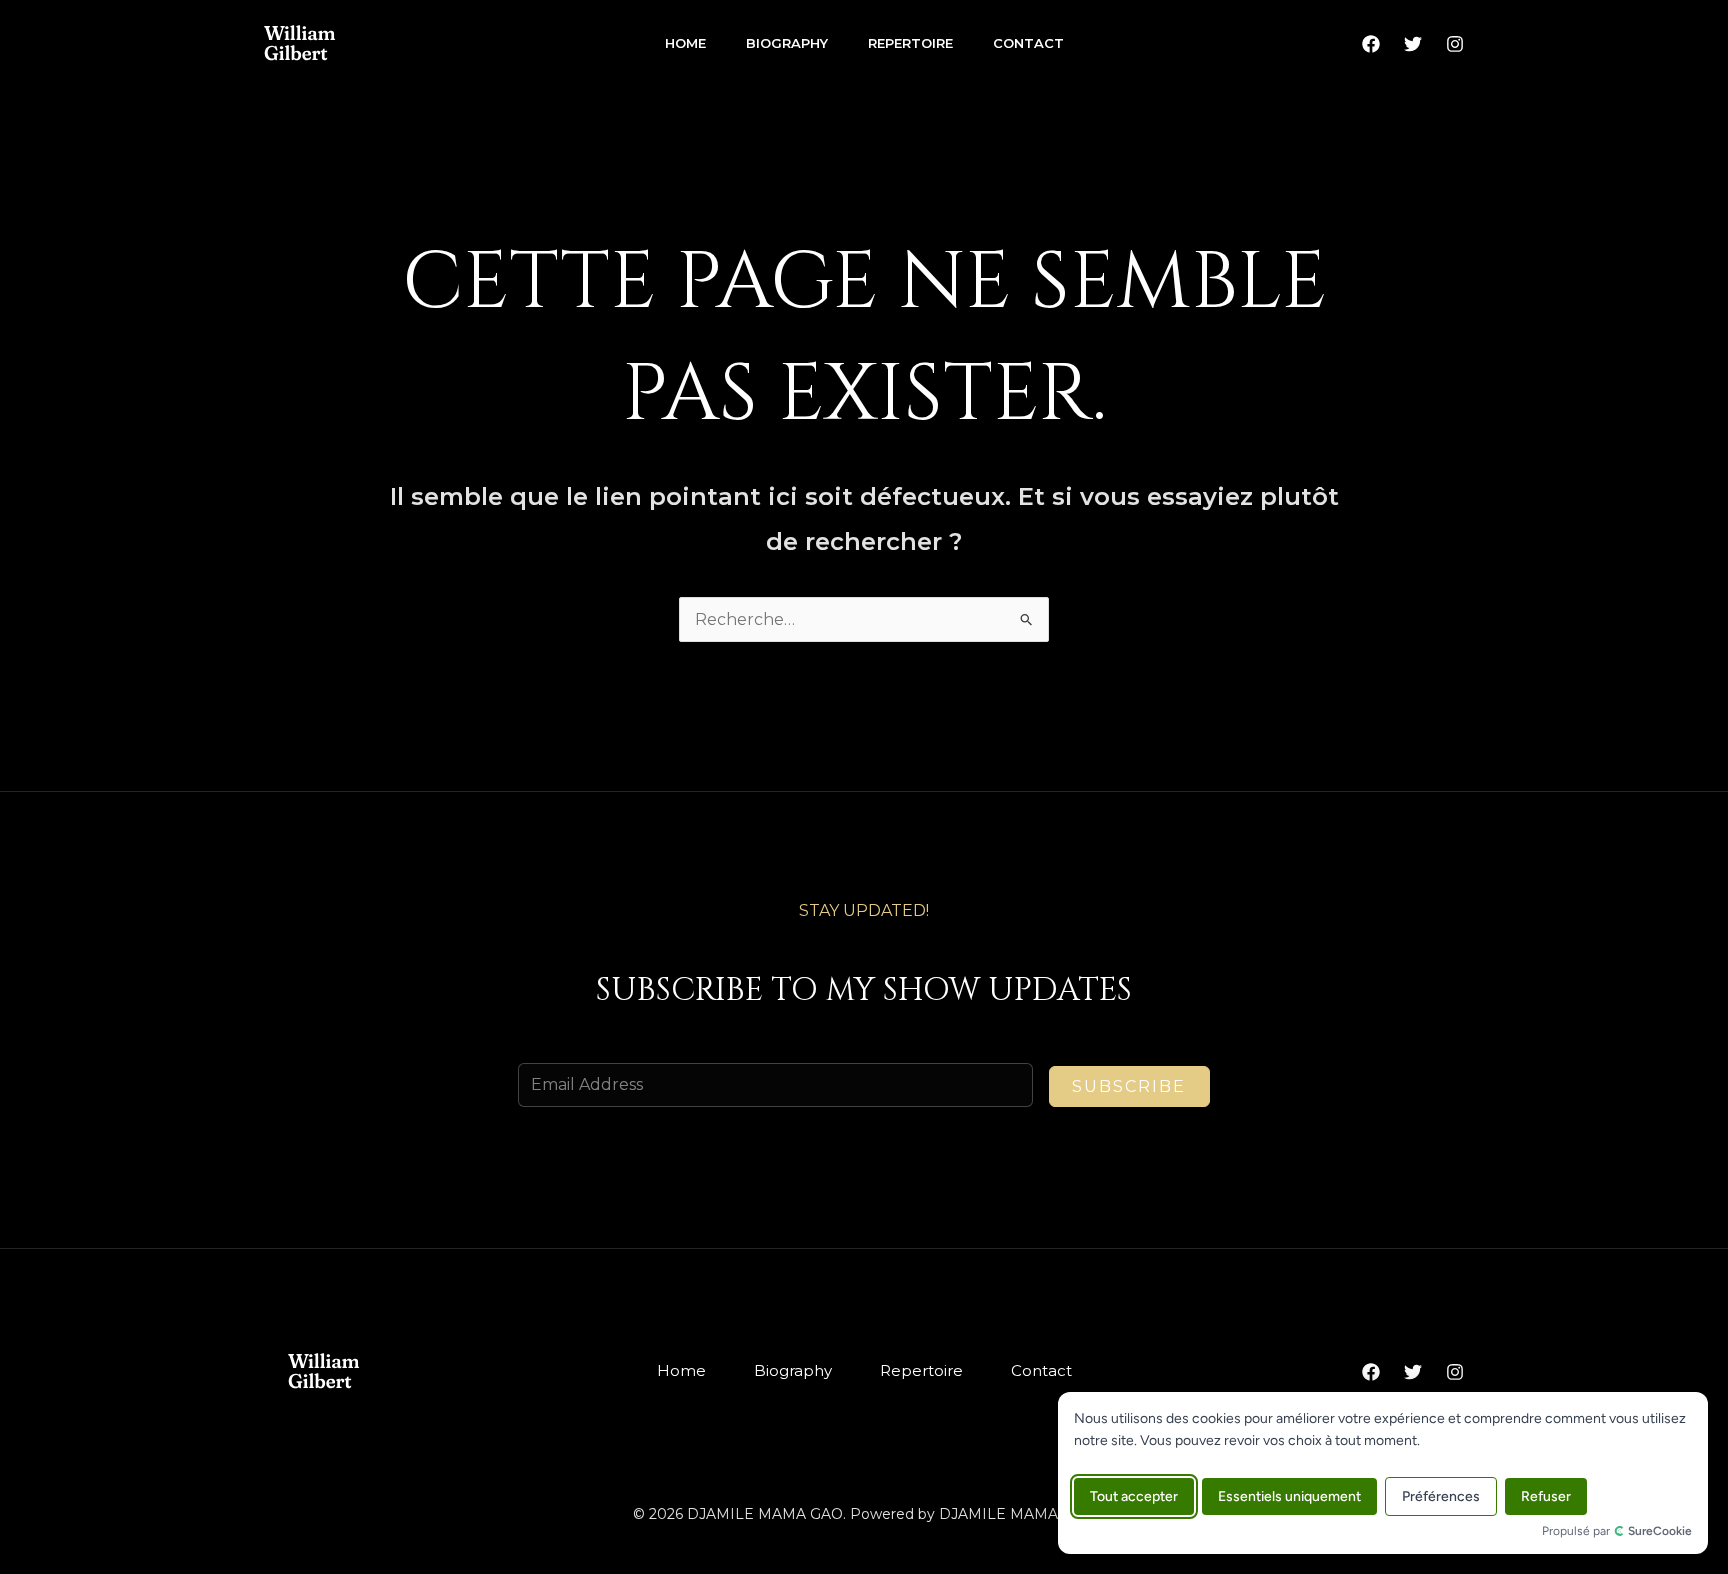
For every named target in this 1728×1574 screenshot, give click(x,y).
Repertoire (910, 43)
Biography (787, 43)
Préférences (1441, 1496)
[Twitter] (1413, 44)
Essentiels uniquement (1289, 1496)
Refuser (1546, 1496)
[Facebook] (1371, 44)
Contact (1028, 43)
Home (685, 43)
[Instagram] (1455, 44)
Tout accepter (1134, 1496)
